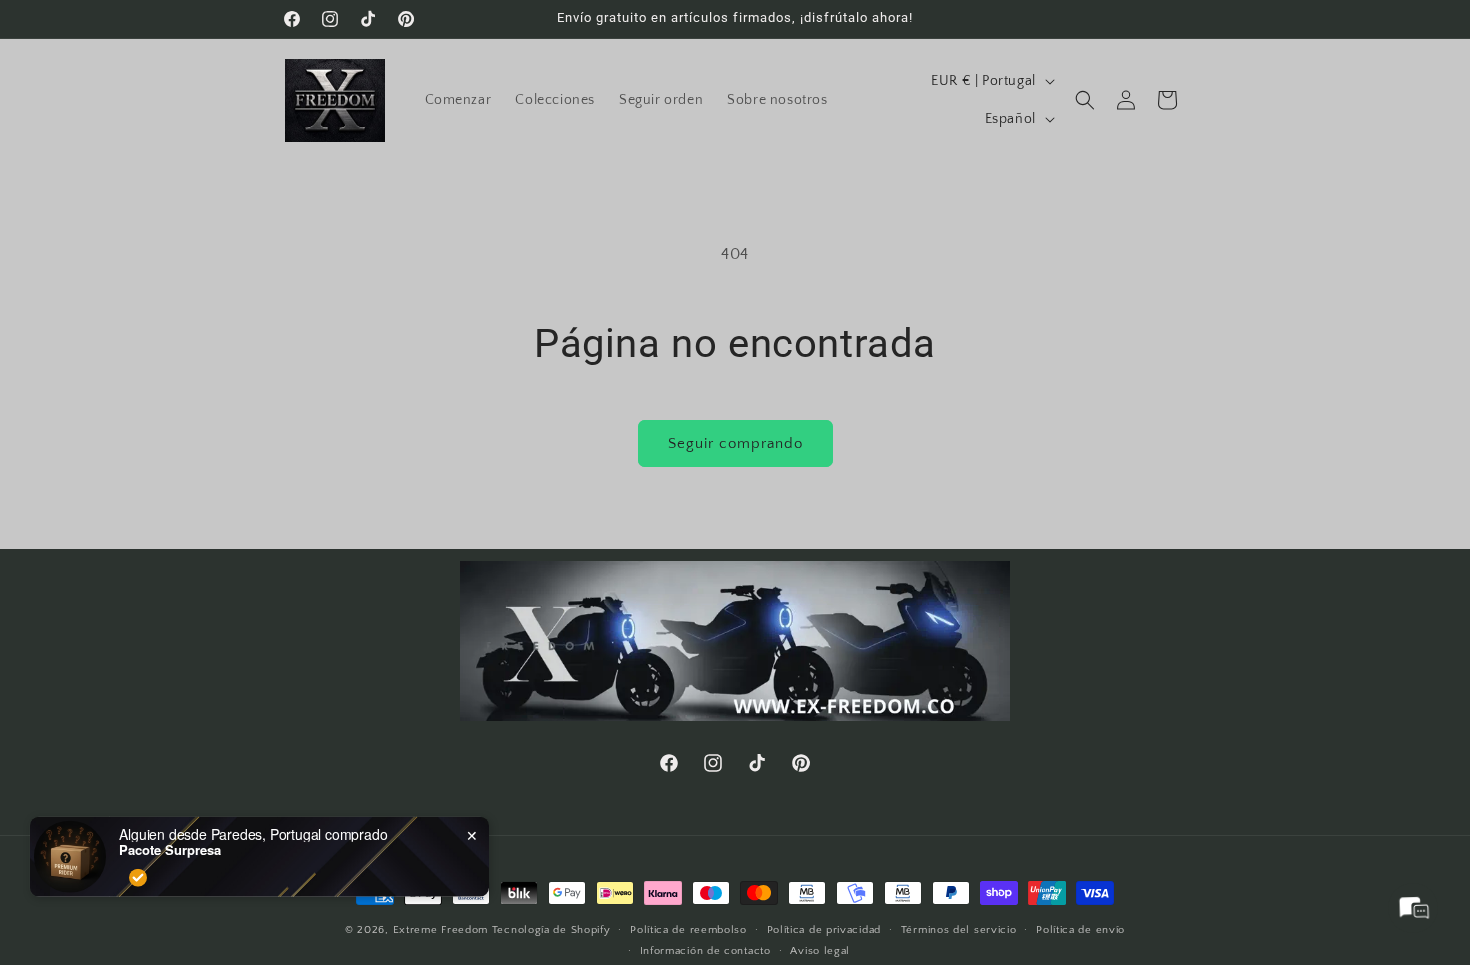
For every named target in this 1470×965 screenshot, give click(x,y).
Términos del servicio (959, 930)
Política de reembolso (688, 930)
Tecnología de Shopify (551, 930)
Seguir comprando (735, 443)
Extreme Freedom (441, 930)
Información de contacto (705, 951)
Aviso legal (820, 951)
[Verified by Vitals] (138, 862)
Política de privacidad (824, 930)
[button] (1085, 100)
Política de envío (1080, 930)
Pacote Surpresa (170, 834)
